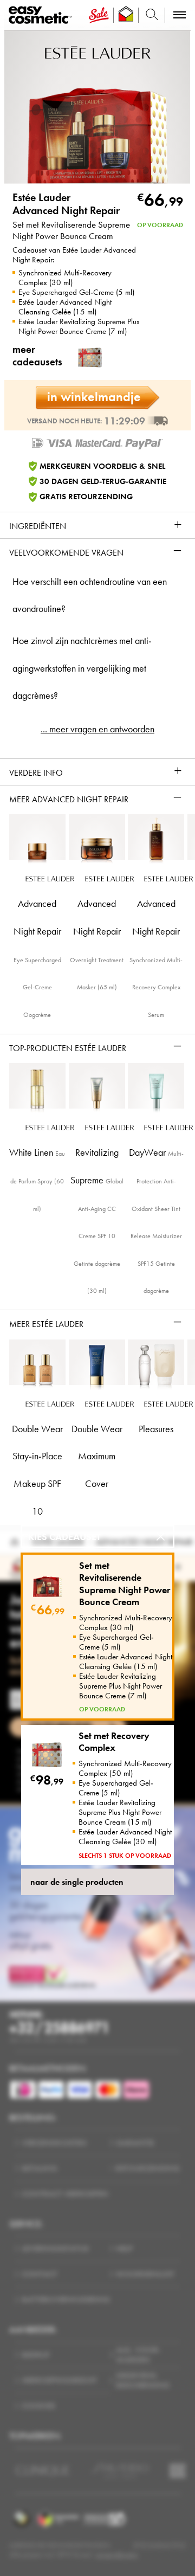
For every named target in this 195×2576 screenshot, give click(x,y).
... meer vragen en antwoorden (97, 729)
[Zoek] (152, 15)
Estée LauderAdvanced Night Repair (66, 204)
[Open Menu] (42, 15)
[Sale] (99, 15)
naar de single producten (77, 1882)
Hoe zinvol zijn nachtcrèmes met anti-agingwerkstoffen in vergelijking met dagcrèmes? (82, 668)
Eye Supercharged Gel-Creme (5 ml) (76, 292)
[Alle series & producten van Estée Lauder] (98, 51)
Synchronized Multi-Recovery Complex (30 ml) (65, 278)
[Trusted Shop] (126, 15)
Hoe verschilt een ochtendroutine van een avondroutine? (90, 595)
